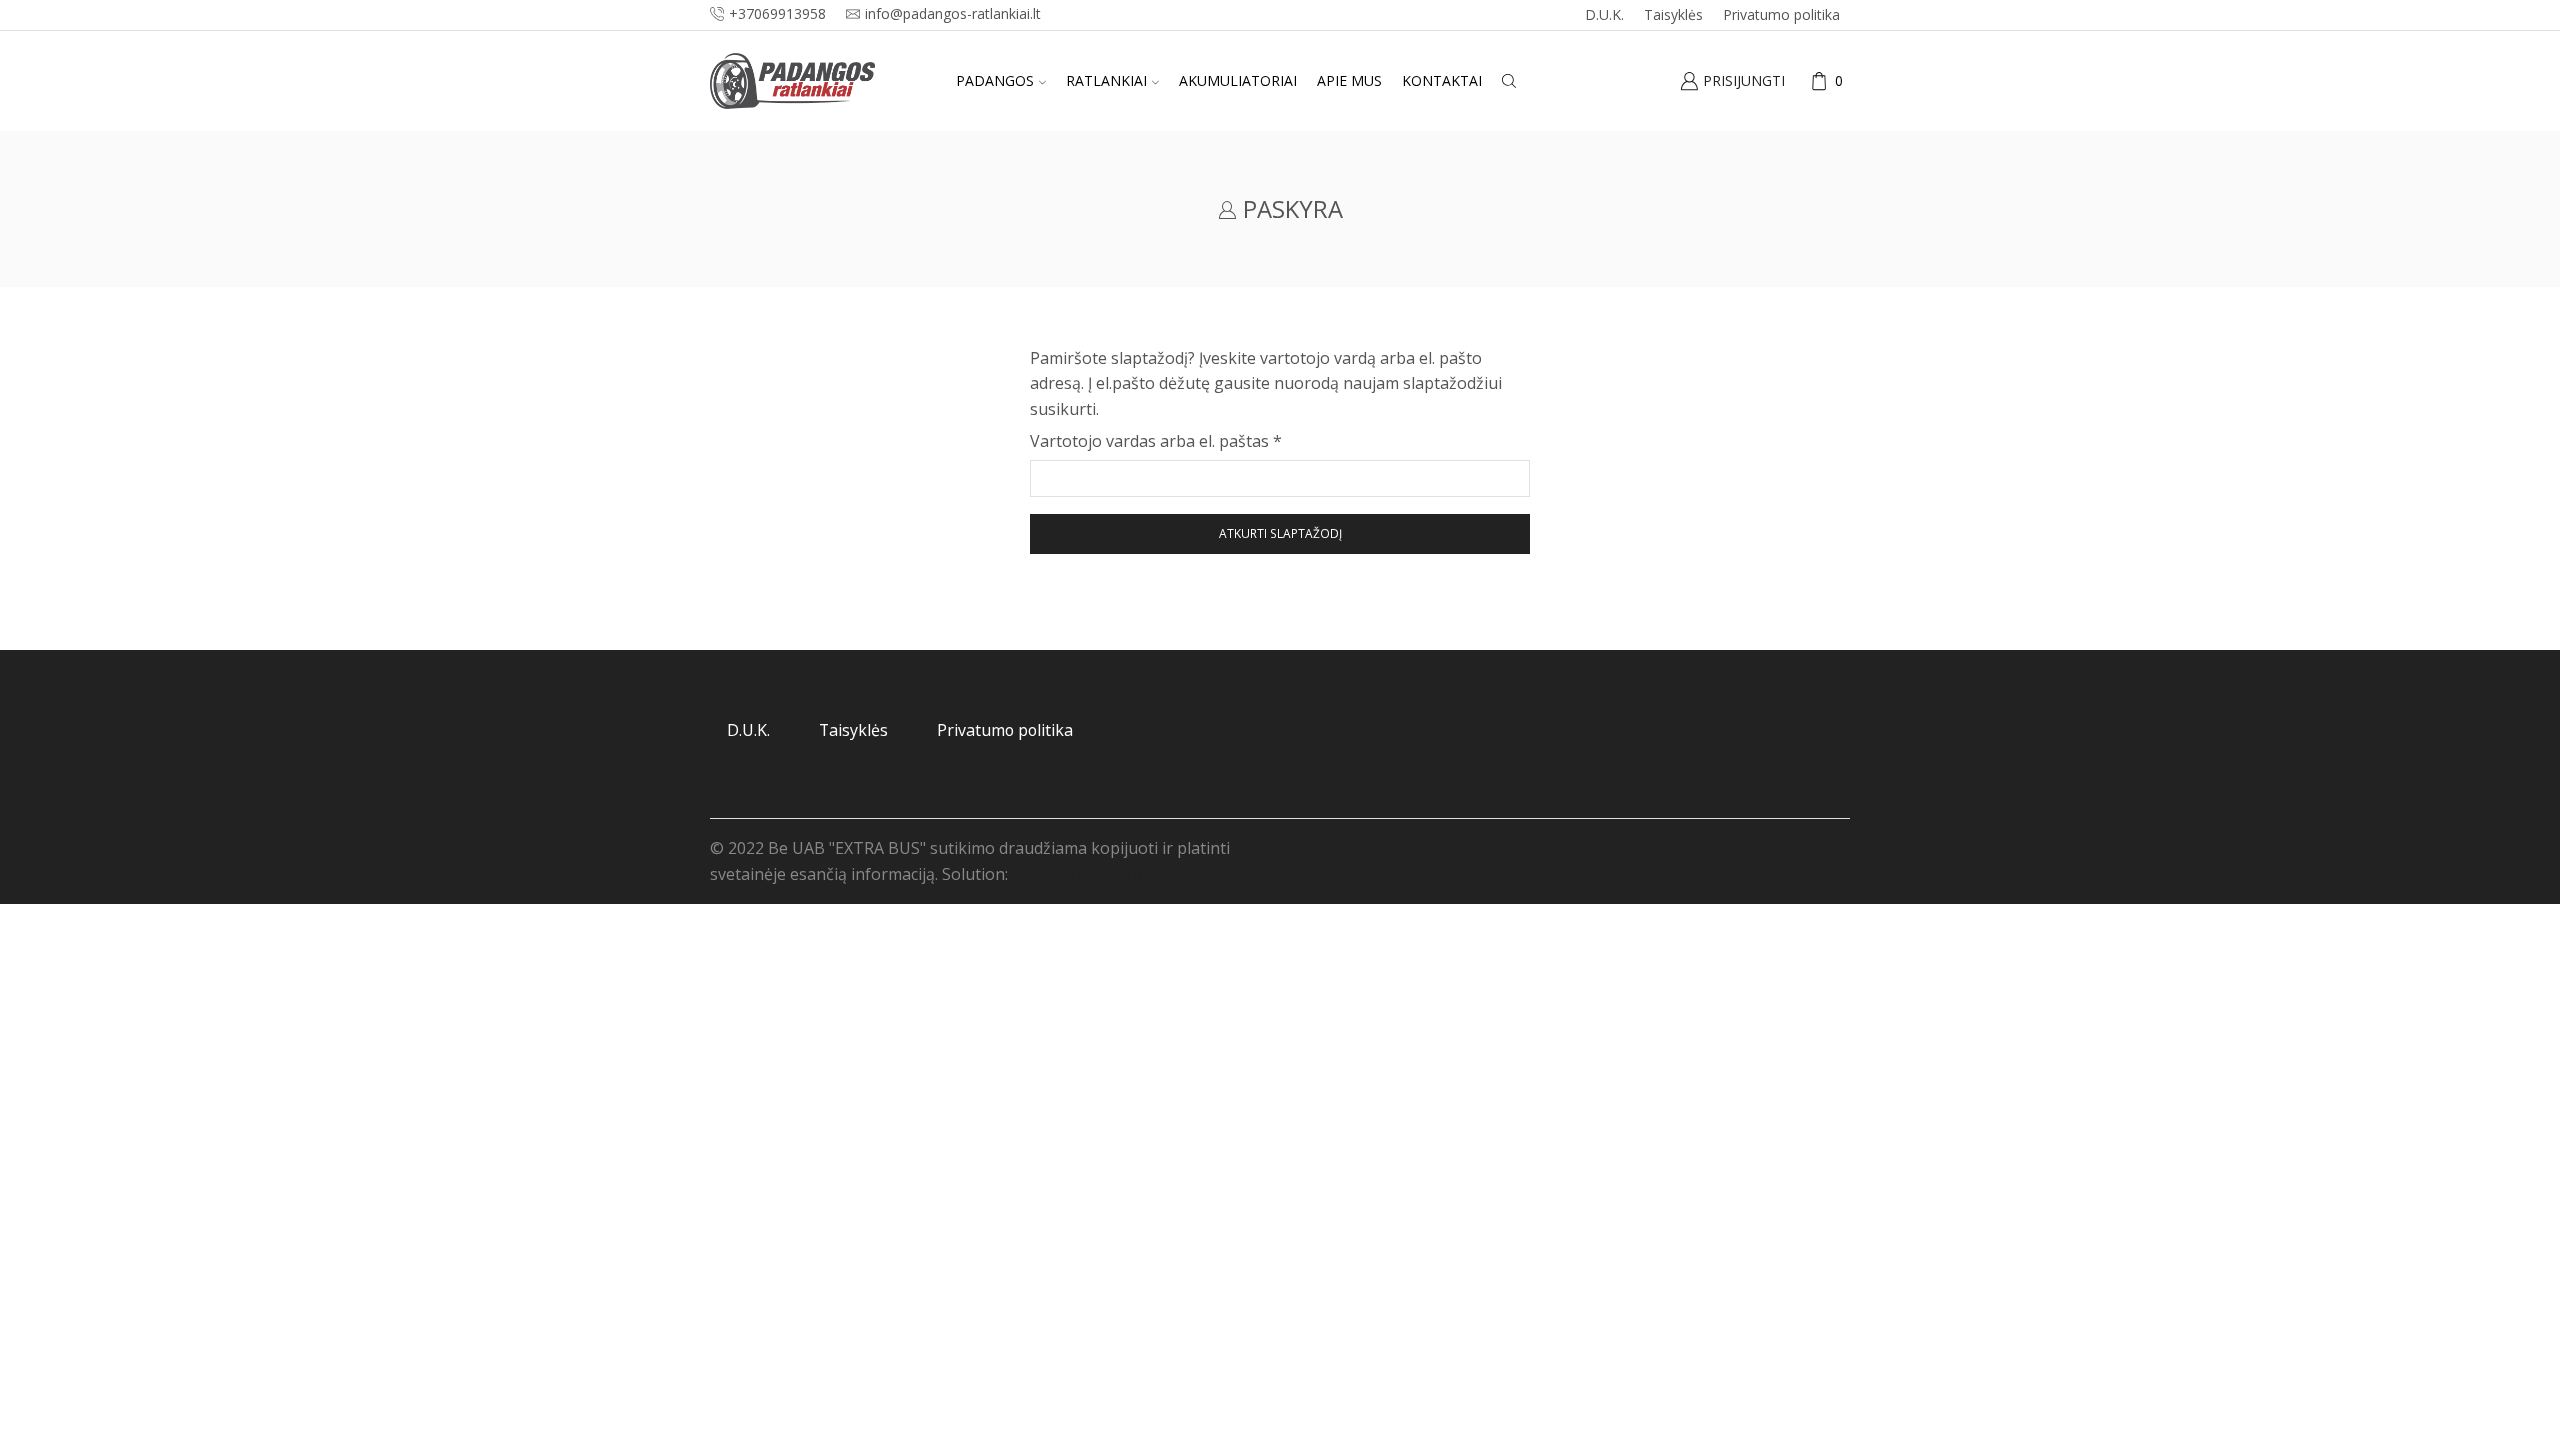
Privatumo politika (1781, 14)
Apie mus (1349, 80)
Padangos (995, 80)
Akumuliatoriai (1238, 80)
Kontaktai (1442, 80)
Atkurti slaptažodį (1280, 533)
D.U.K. (1604, 14)
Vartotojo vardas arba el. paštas (1156, 440)
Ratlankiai (1106, 80)
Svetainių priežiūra (1082, 874)
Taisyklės (1673, 14)
